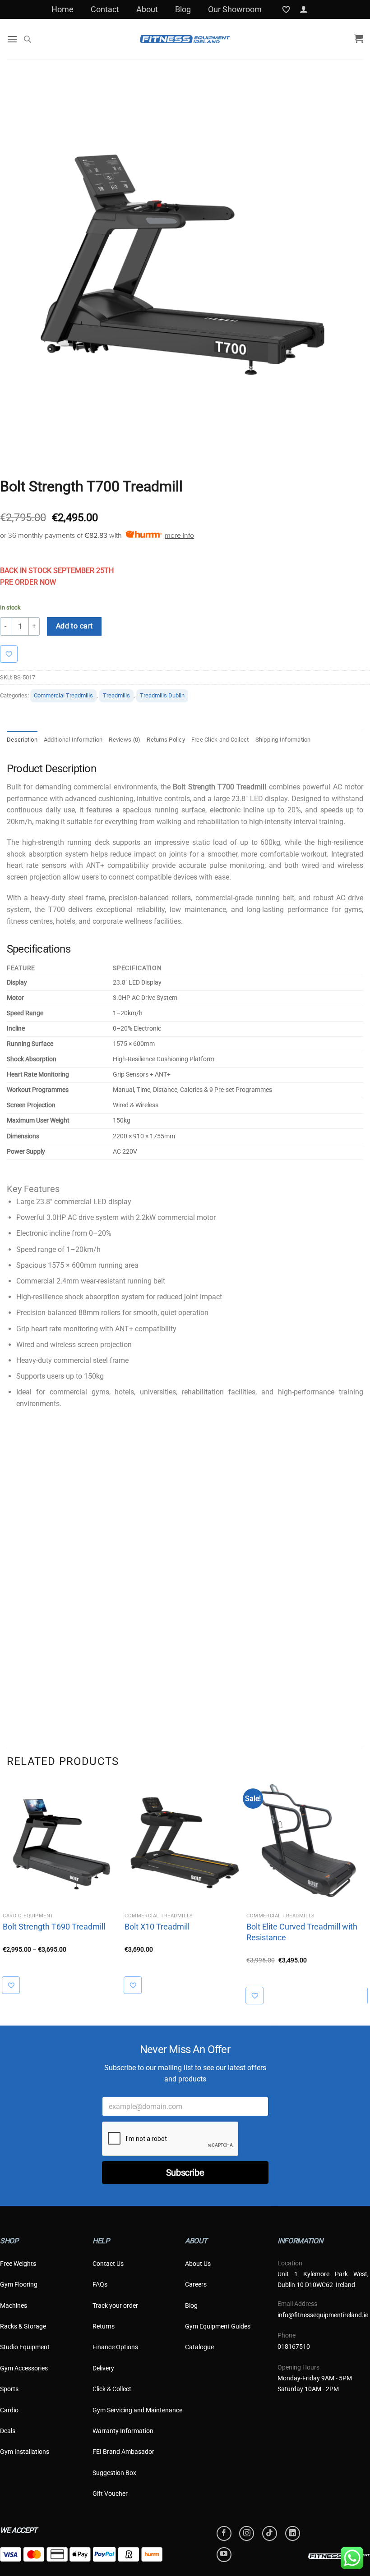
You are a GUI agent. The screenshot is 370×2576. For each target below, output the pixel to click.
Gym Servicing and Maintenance (137, 2410)
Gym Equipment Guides (218, 2326)
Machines (14, 2306)
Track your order (115, 2306)
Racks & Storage (23, 2326)
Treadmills (116, 695)
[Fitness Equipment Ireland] (185, 39)
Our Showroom (235, 9)
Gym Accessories (24, 2368)
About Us (198, 2264)
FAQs (100, 2284)
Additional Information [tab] (73, 740)
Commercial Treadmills (63, 695)
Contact (105, 9)
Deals (8, 2431)
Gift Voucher (110, 2493)
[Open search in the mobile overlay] (28, 39)
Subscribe (185, 2173)
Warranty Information (123, 2431)
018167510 (294, 2347)
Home (62, 9)
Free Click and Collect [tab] (220, 740)
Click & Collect (112, 2389)
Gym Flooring (19, 2284)
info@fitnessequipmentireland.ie (323, 2315)
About (147, 9)
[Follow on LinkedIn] (293, 2533)
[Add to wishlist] (13, 654)
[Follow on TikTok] (270, 2533)
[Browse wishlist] (16, 1985)
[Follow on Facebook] (224, 2533)
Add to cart (74, 626)
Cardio (9, 2410)
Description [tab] (22, 740)
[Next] (363, 1893)
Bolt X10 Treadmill (157, 1927)
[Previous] (7, 1893)
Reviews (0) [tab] (125, 740)
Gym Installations (25, 2452)
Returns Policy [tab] (166, 740)
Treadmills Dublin (162, 695)
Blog (183, 9)
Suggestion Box (114, 2473)
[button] (304, 9)
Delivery (103, 2368)
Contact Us (108, 2264)
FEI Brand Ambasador (123, 2452)
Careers (196, 2284)
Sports (9, 2389)
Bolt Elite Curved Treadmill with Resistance (302, 1932)
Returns (104, 2326)
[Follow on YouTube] (224, 2555)
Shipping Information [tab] (283, 740)
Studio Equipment (25, 2347)
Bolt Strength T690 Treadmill (54, 1927)
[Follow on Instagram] (247, 2533)
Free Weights (18, 2264)
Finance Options (115, 2347)
